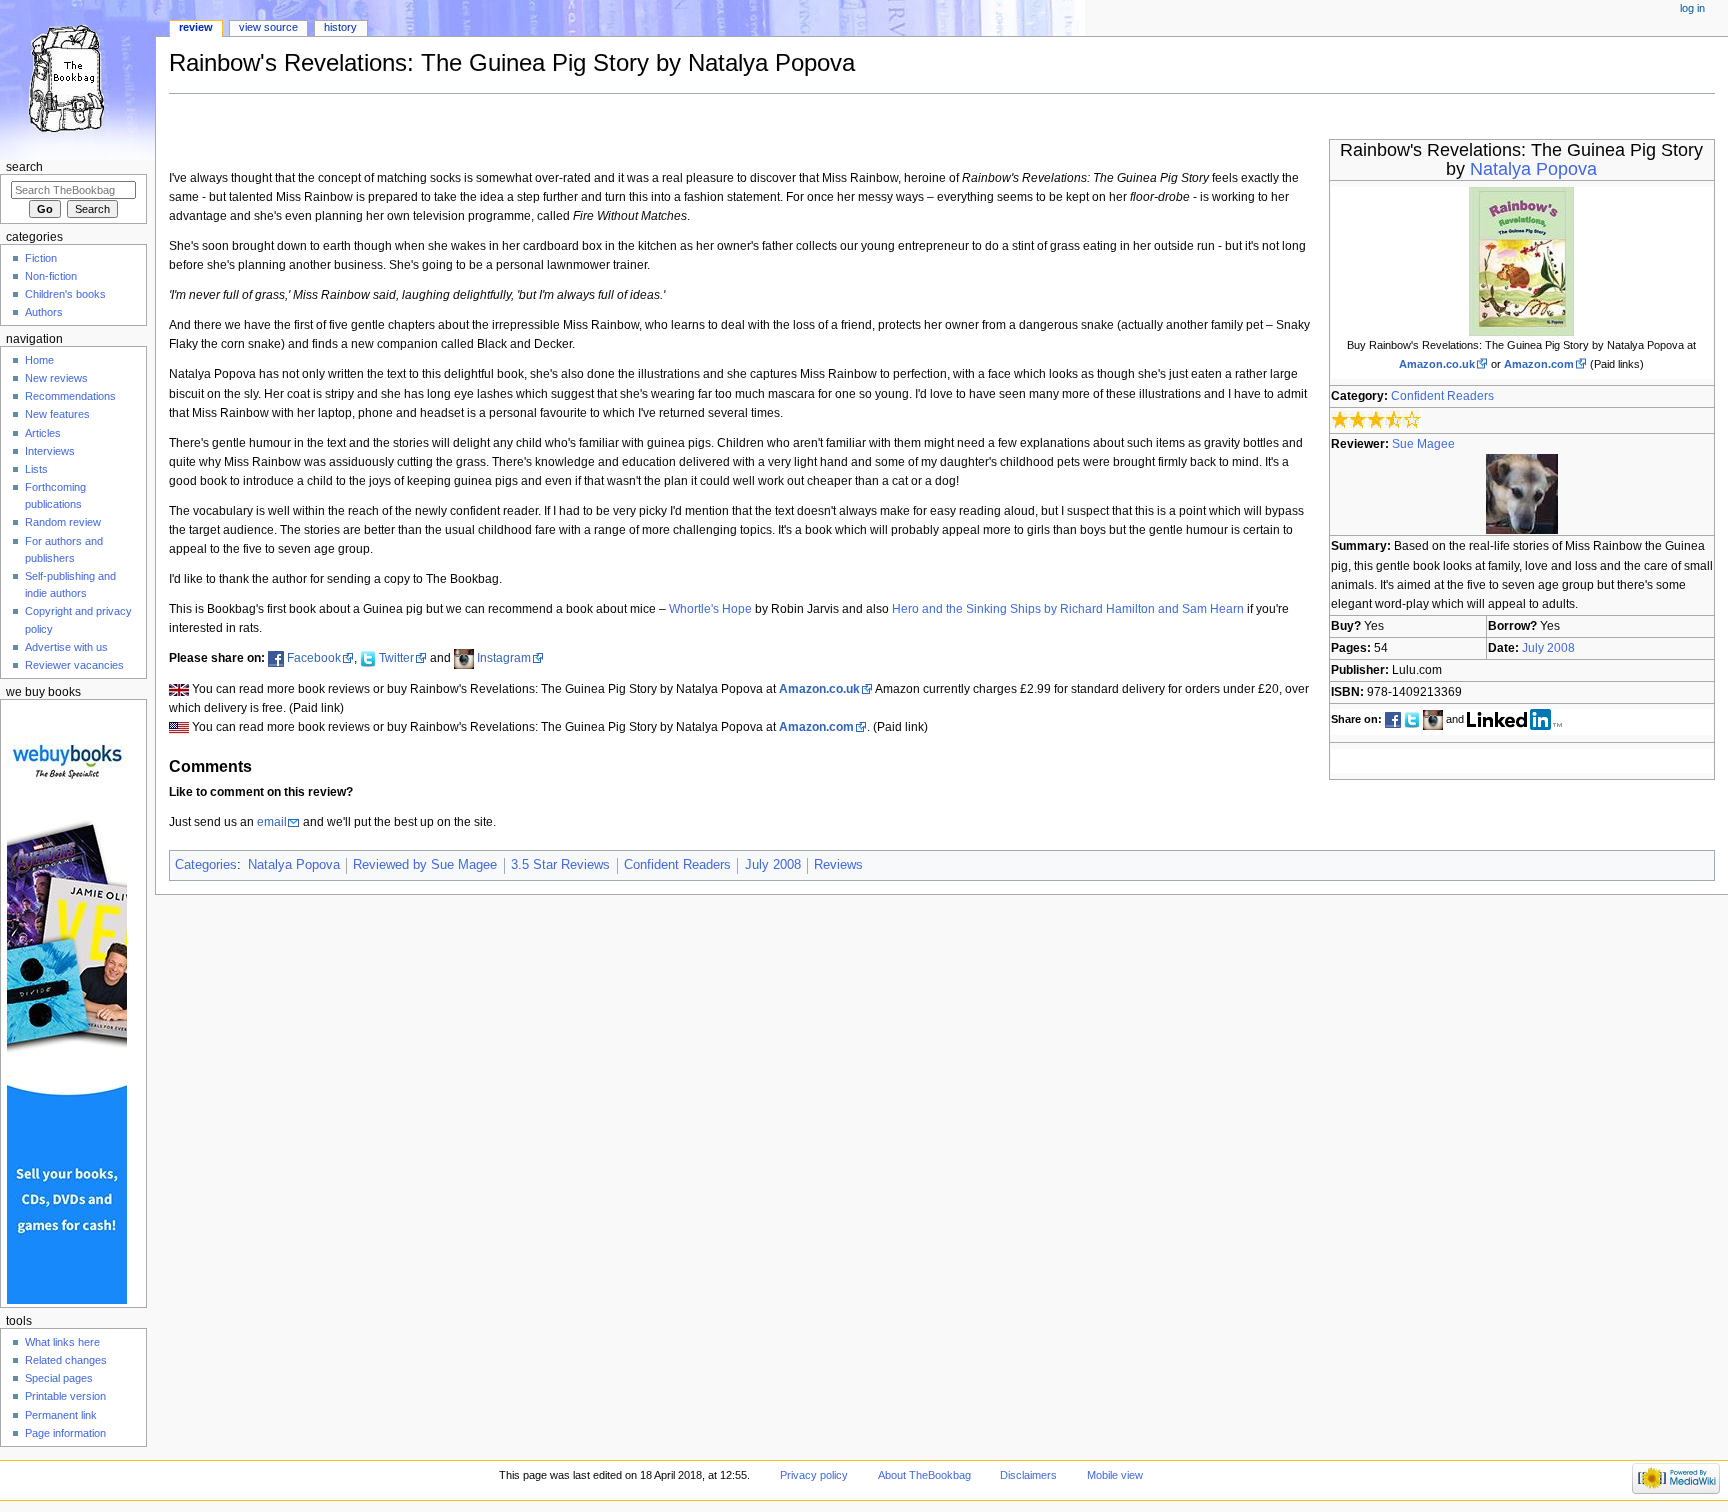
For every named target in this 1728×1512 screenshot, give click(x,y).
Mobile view (1115, 1475)
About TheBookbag (924, 1475)
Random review (63, 522)
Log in (1692, 8)
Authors (44, 312)
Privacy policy (814, 1475)
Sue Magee (1423, 444)
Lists (36, 469)
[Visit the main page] (77, 77)
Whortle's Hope (710, 609)
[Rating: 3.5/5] (1376, 420)
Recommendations (70, 396)
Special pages (59, 1378)
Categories (206, 865)
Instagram (504, 658)
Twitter (396, 658)
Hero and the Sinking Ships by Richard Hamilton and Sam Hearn (1068, 609)
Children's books (65, 294)
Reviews (838, 865)
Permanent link (61, 1415)
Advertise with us (66, 647)
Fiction (41, 258)
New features (57, 414)
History (340, 27)
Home (39, 360)
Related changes (66, 1360)
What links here (62, 1342)
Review (196, 27)
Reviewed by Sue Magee (425, 865)
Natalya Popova (1533, 169)
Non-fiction (51, 276)
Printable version (65, 1396)
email (272, 822)
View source (268, 27)
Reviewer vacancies (74, 665)
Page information (65, 1433)
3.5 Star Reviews (560, 865)
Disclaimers (1028, 1475)
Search (24, 167)
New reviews (56, 378)
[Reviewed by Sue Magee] (1522, 494)
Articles (43, 433)
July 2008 (1548, 648)
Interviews (50, 451)
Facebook (314, 658)
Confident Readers (1442, 396)
